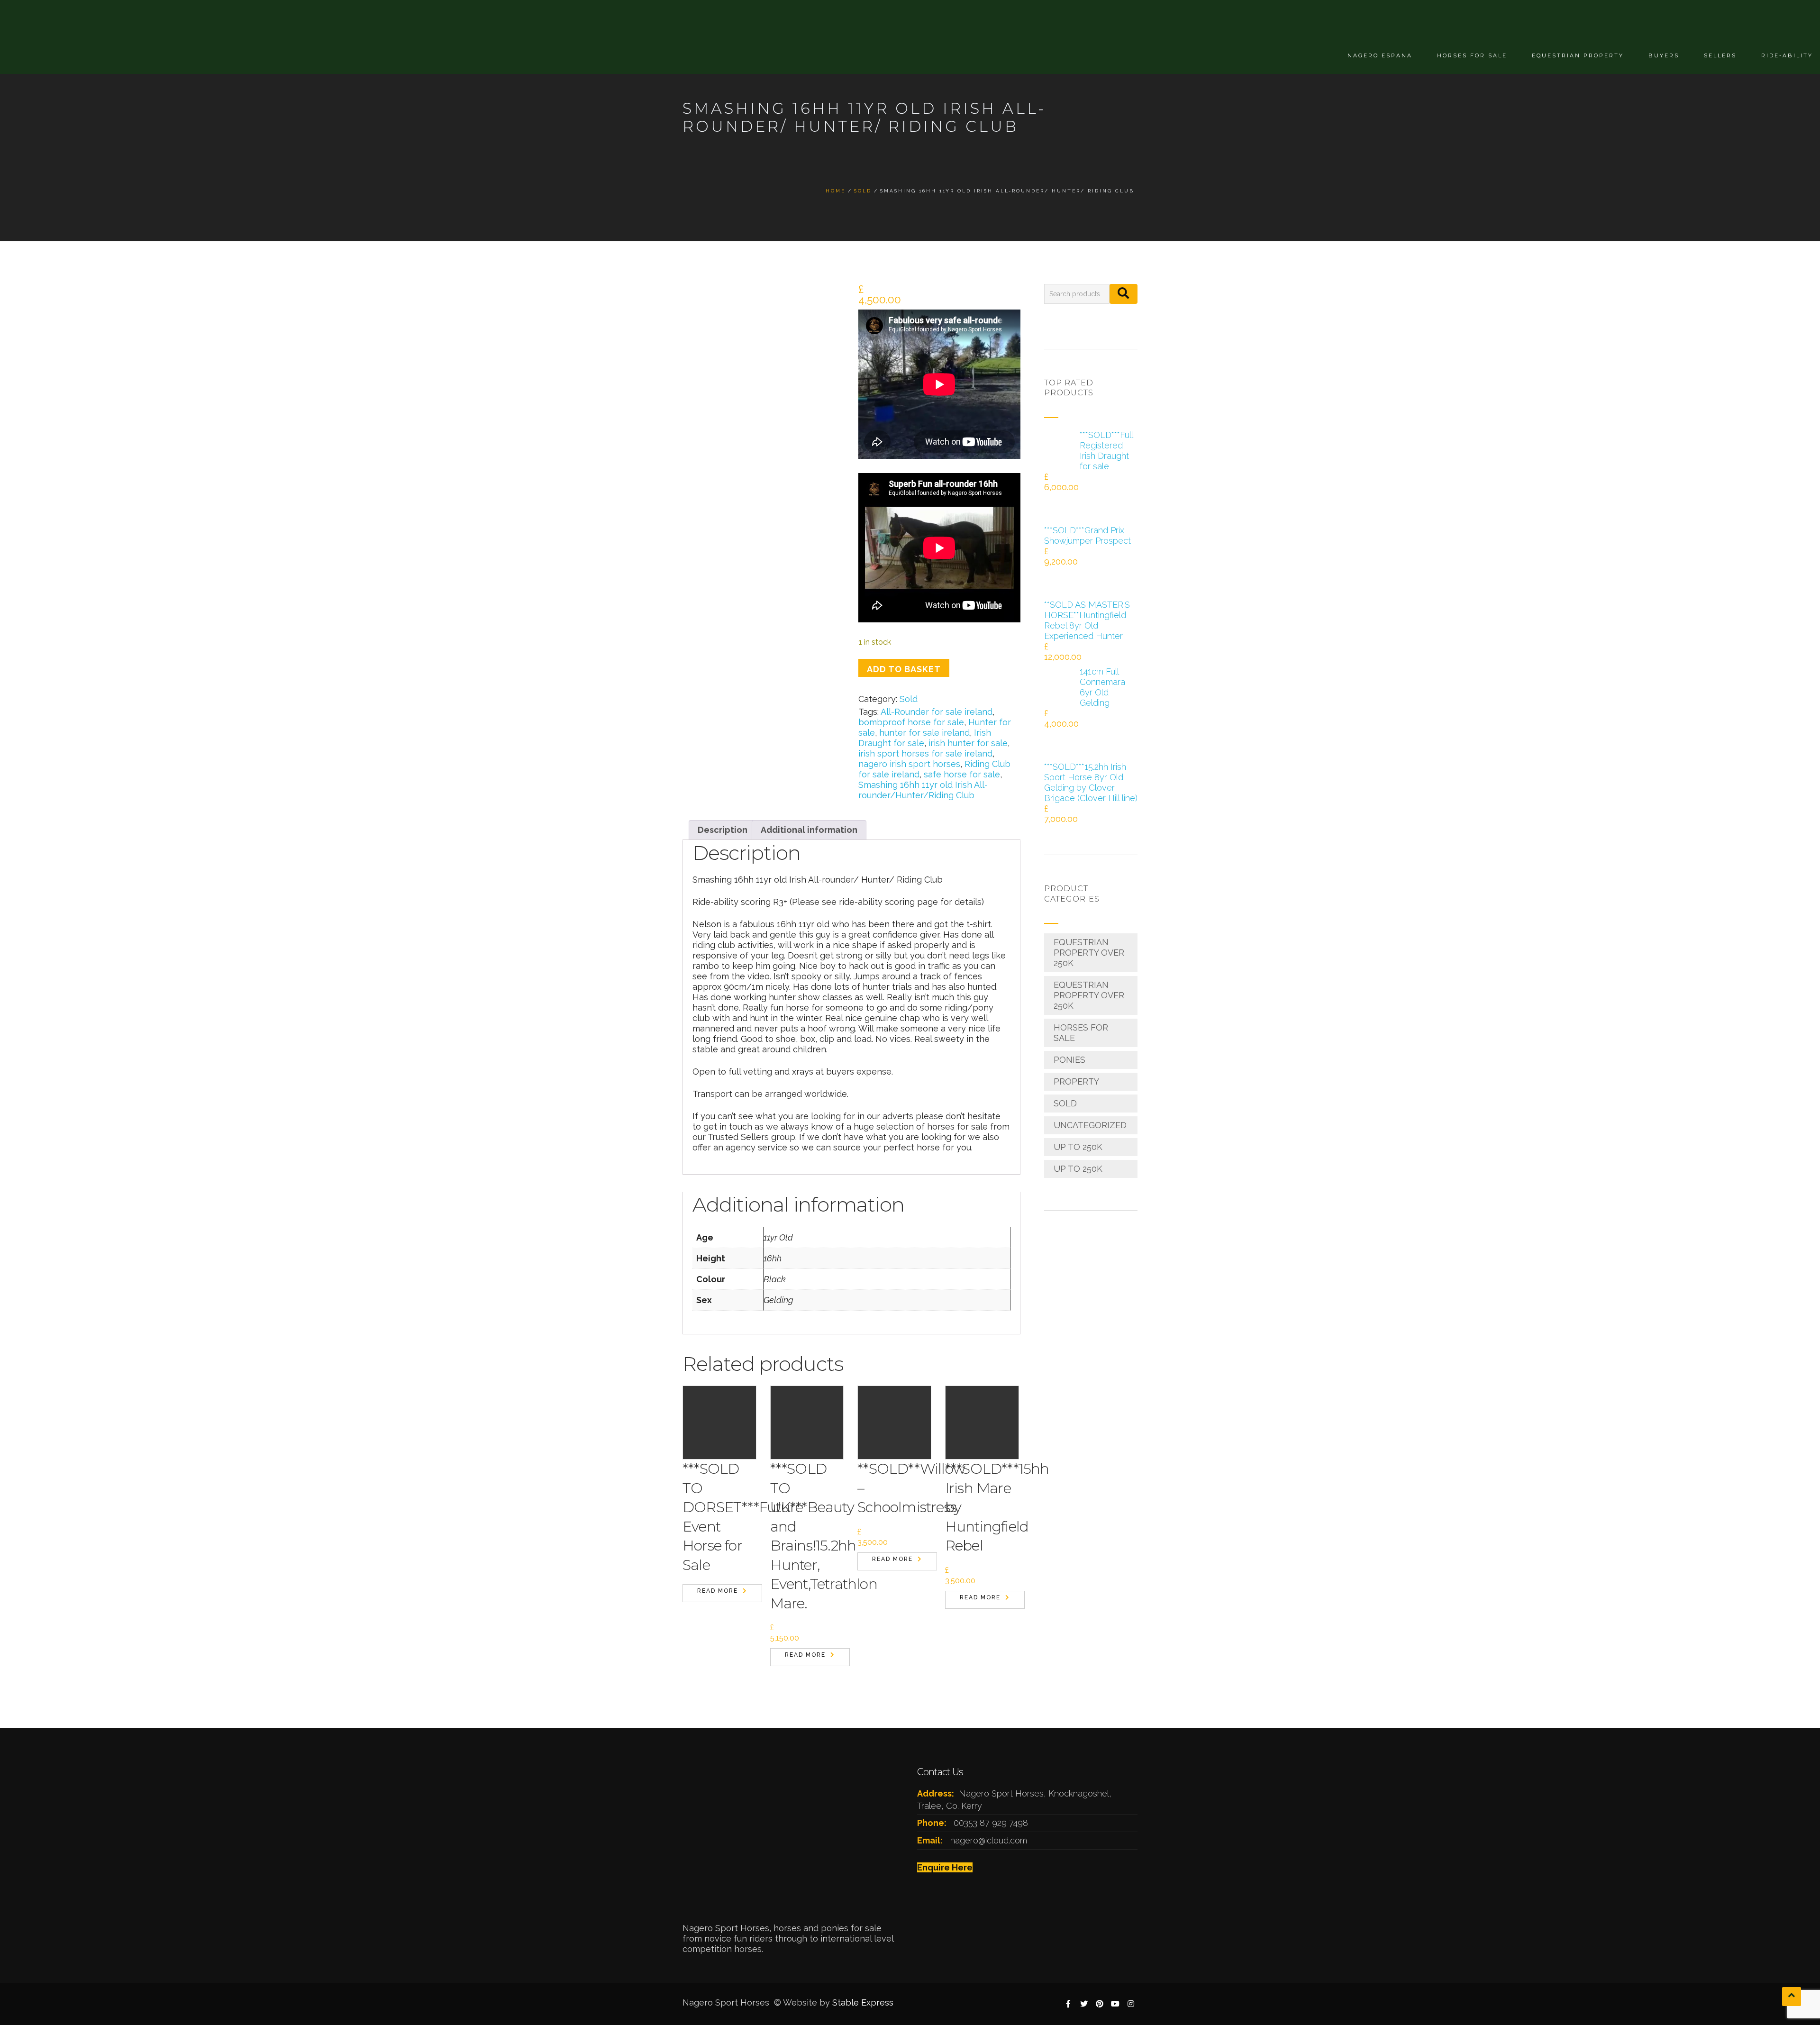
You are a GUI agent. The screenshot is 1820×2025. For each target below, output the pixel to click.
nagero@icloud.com (989, 1840)
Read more (718, 1591)
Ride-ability (1787, 55)
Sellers (1720, 55)
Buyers (1664, 55)
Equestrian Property (1578, 55)
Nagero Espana (1380, 55)
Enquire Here (945, 1867)
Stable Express (863, 2002)
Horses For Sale (1472, 55)
